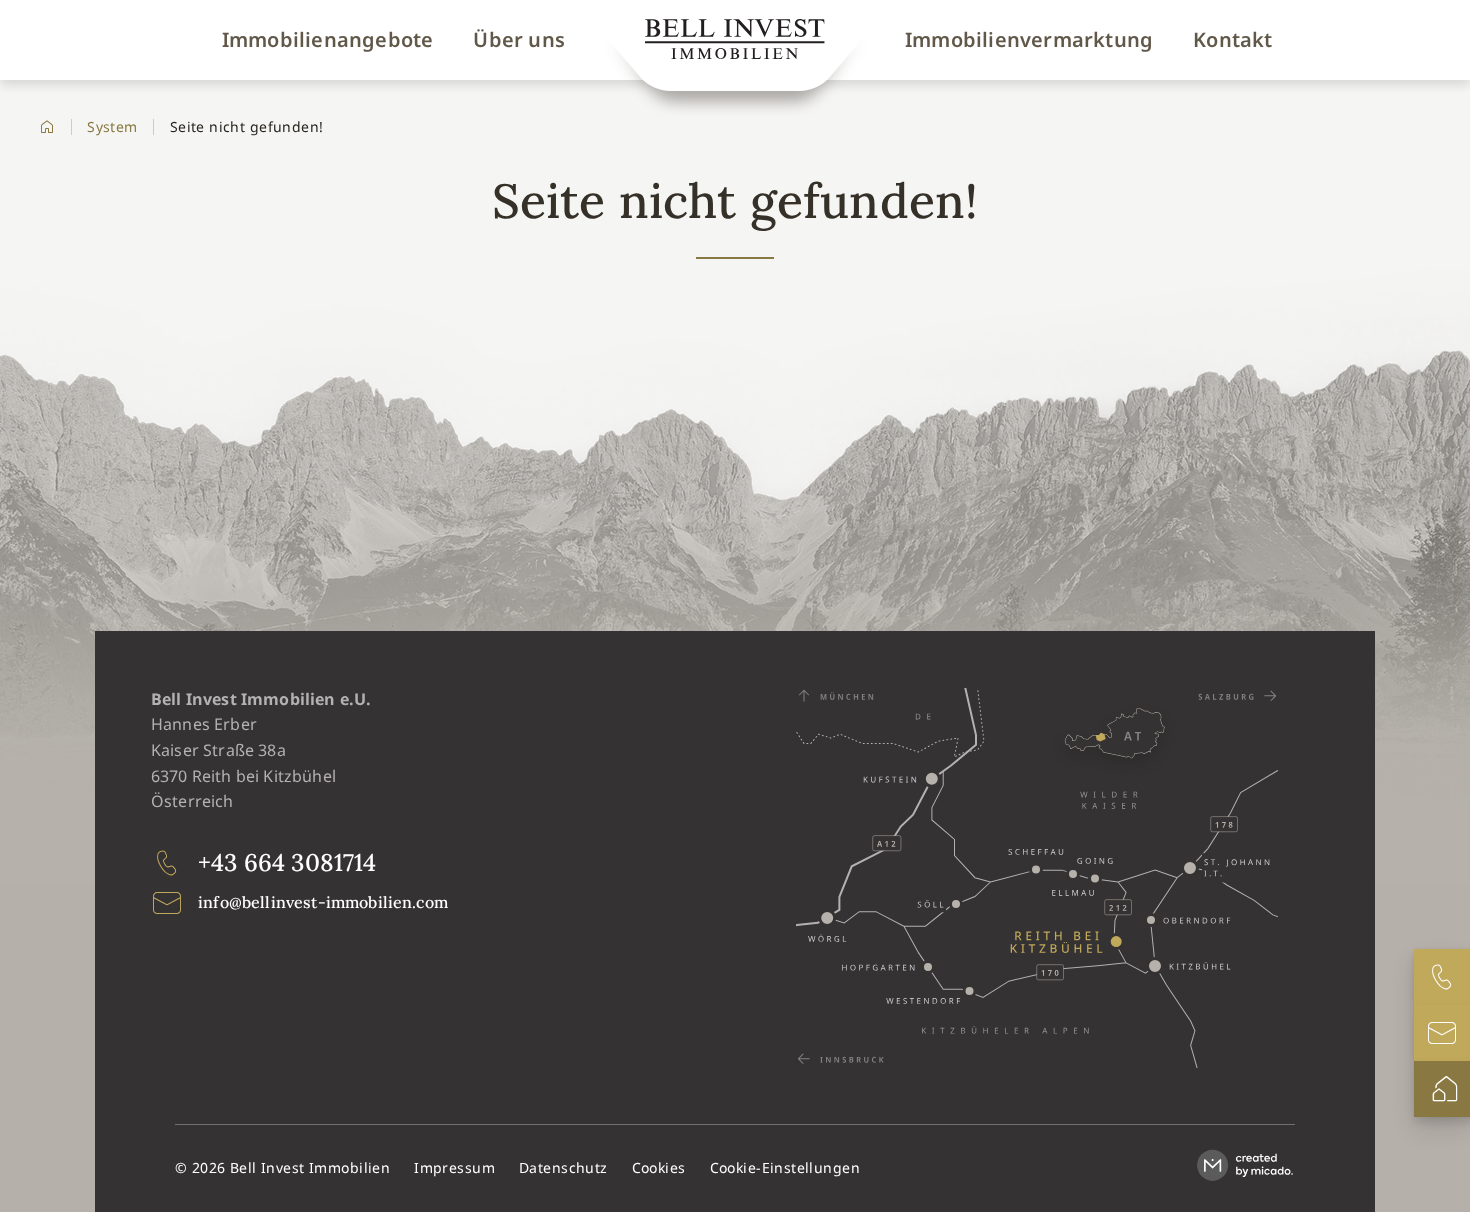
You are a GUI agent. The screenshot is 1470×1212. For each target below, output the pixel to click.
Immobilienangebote (328, 40)
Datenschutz (563, 1167)
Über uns (519, 40)
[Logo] (735, 43)
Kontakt (1232, 40)
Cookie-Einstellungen (785, 1167)
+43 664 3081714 (287, 862)
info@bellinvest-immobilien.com (323, 902)
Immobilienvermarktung (1029, 40)
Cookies (659, 1167)
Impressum (454, 1167)
